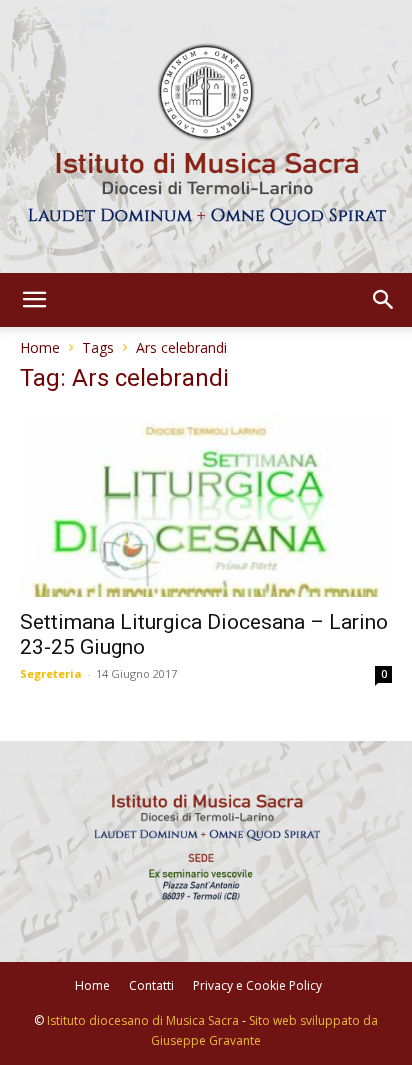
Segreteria (51, 673)
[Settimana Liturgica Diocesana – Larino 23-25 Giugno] (206, 505)
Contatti (151, 985)
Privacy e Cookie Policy (257, 985)
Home (40, 347)
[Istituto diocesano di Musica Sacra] (206, 136)
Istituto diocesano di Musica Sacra (143, 1020)
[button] (34, 300)
